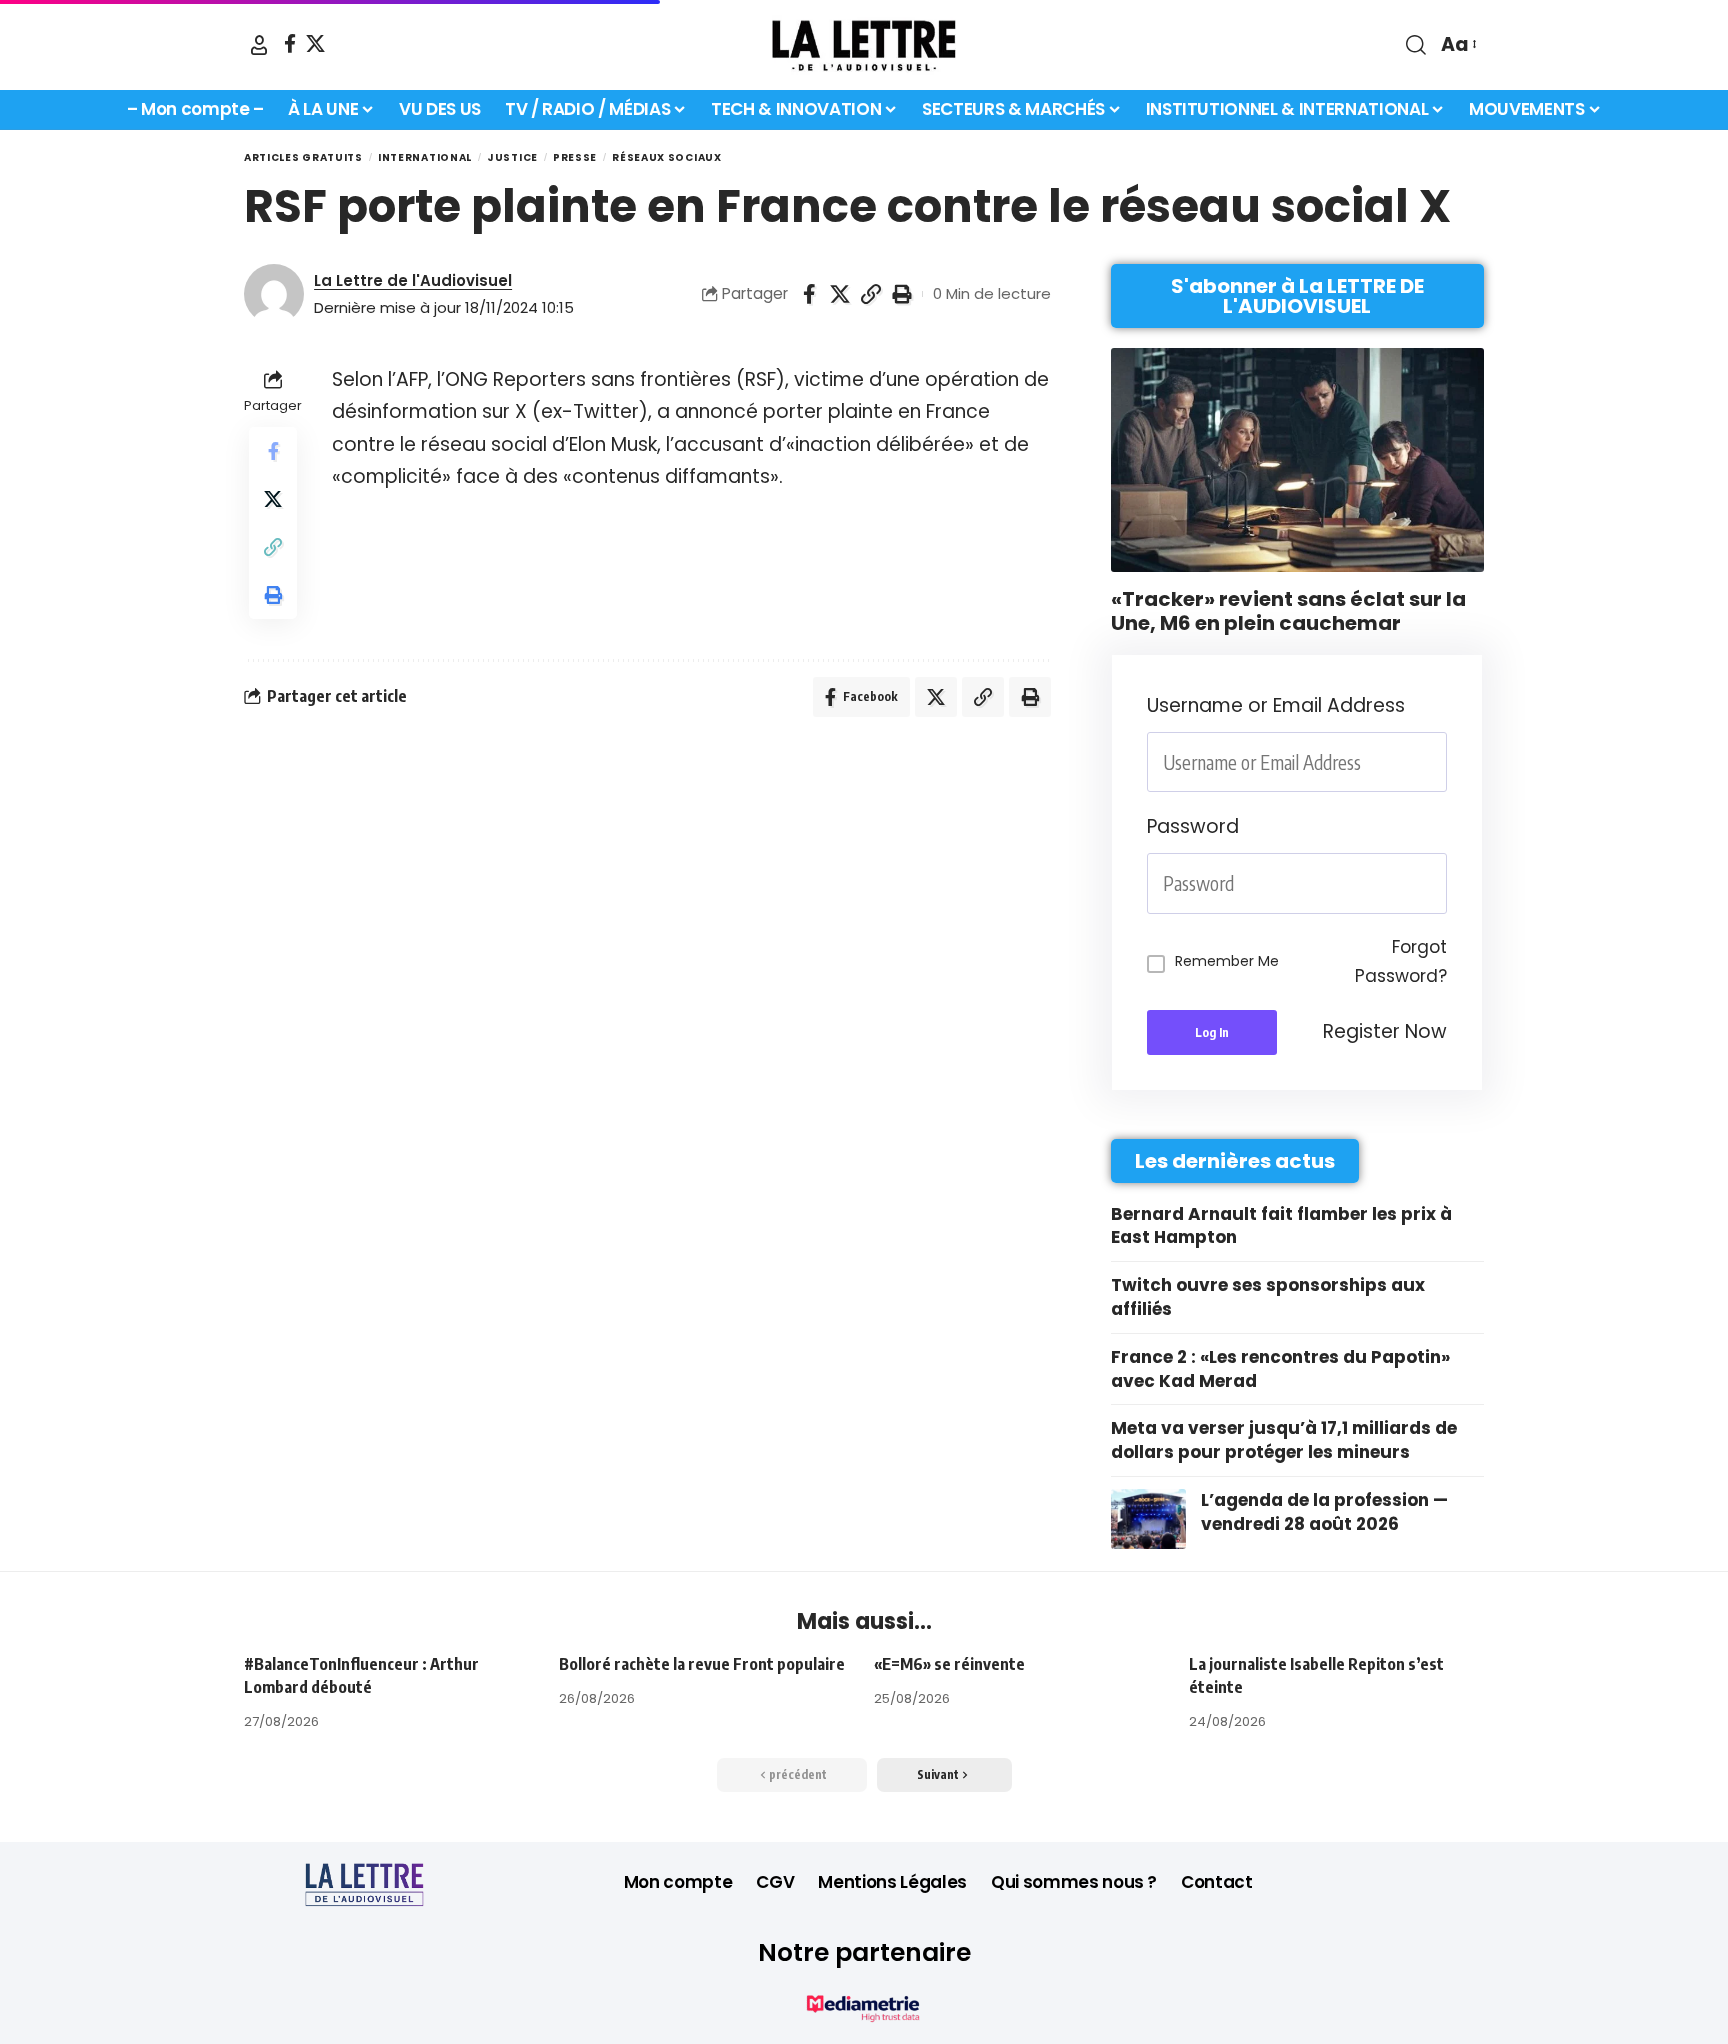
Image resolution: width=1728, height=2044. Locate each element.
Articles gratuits (303, 157)
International (425, 157)
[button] (259, 45)
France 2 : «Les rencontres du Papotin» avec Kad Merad (1280, 1369)
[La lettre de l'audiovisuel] (864, 45)
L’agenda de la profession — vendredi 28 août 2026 (1324, 1512)
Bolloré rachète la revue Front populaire (702, 1664)
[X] (315, 43)
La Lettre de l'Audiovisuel (413, 280)
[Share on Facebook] (809, 294)
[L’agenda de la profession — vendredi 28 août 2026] (1148, 1519)
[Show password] (1441, 883)
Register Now (1385, 1031)
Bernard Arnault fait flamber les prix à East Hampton (1281, 1226)
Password (1193, 826)
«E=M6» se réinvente (949, 1664)
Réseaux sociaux (667, 157)
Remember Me (1227, 961)
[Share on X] (840, 294)
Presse (575, 157)
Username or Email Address (1276, 705)
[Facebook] (290, 43)
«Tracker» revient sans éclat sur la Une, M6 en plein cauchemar (1288, 611)
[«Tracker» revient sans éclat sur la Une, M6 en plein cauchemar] (1297, 460)
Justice (512, 157)
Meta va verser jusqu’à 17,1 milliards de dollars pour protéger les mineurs (1284, 1440)
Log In (1212, 1032)
